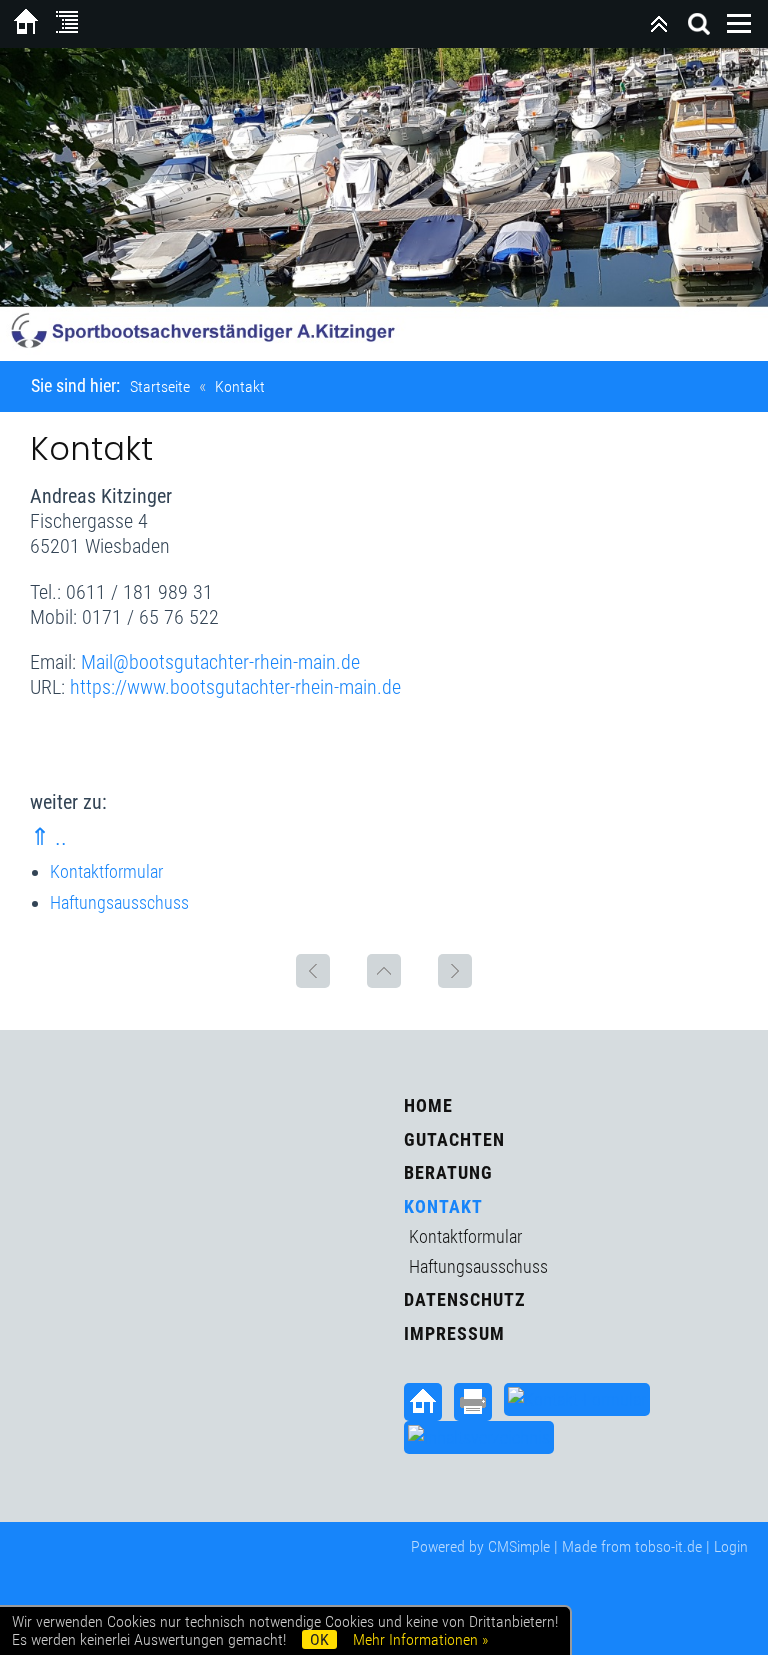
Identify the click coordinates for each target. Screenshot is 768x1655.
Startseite (160, 386)
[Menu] (739, 24)
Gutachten (454, 1139)
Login (731, 1546)
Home (428, 1105)
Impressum (454, 1333)
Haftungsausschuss (119, 902)
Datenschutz (465, 1299)
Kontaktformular (106, 871)
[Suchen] (699, 24)
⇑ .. (48, 837)
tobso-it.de (668, 1546)
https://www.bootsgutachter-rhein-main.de (235, 687)
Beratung (448, 1172)
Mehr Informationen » (420, 1639)
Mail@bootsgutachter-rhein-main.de (220, 662)
